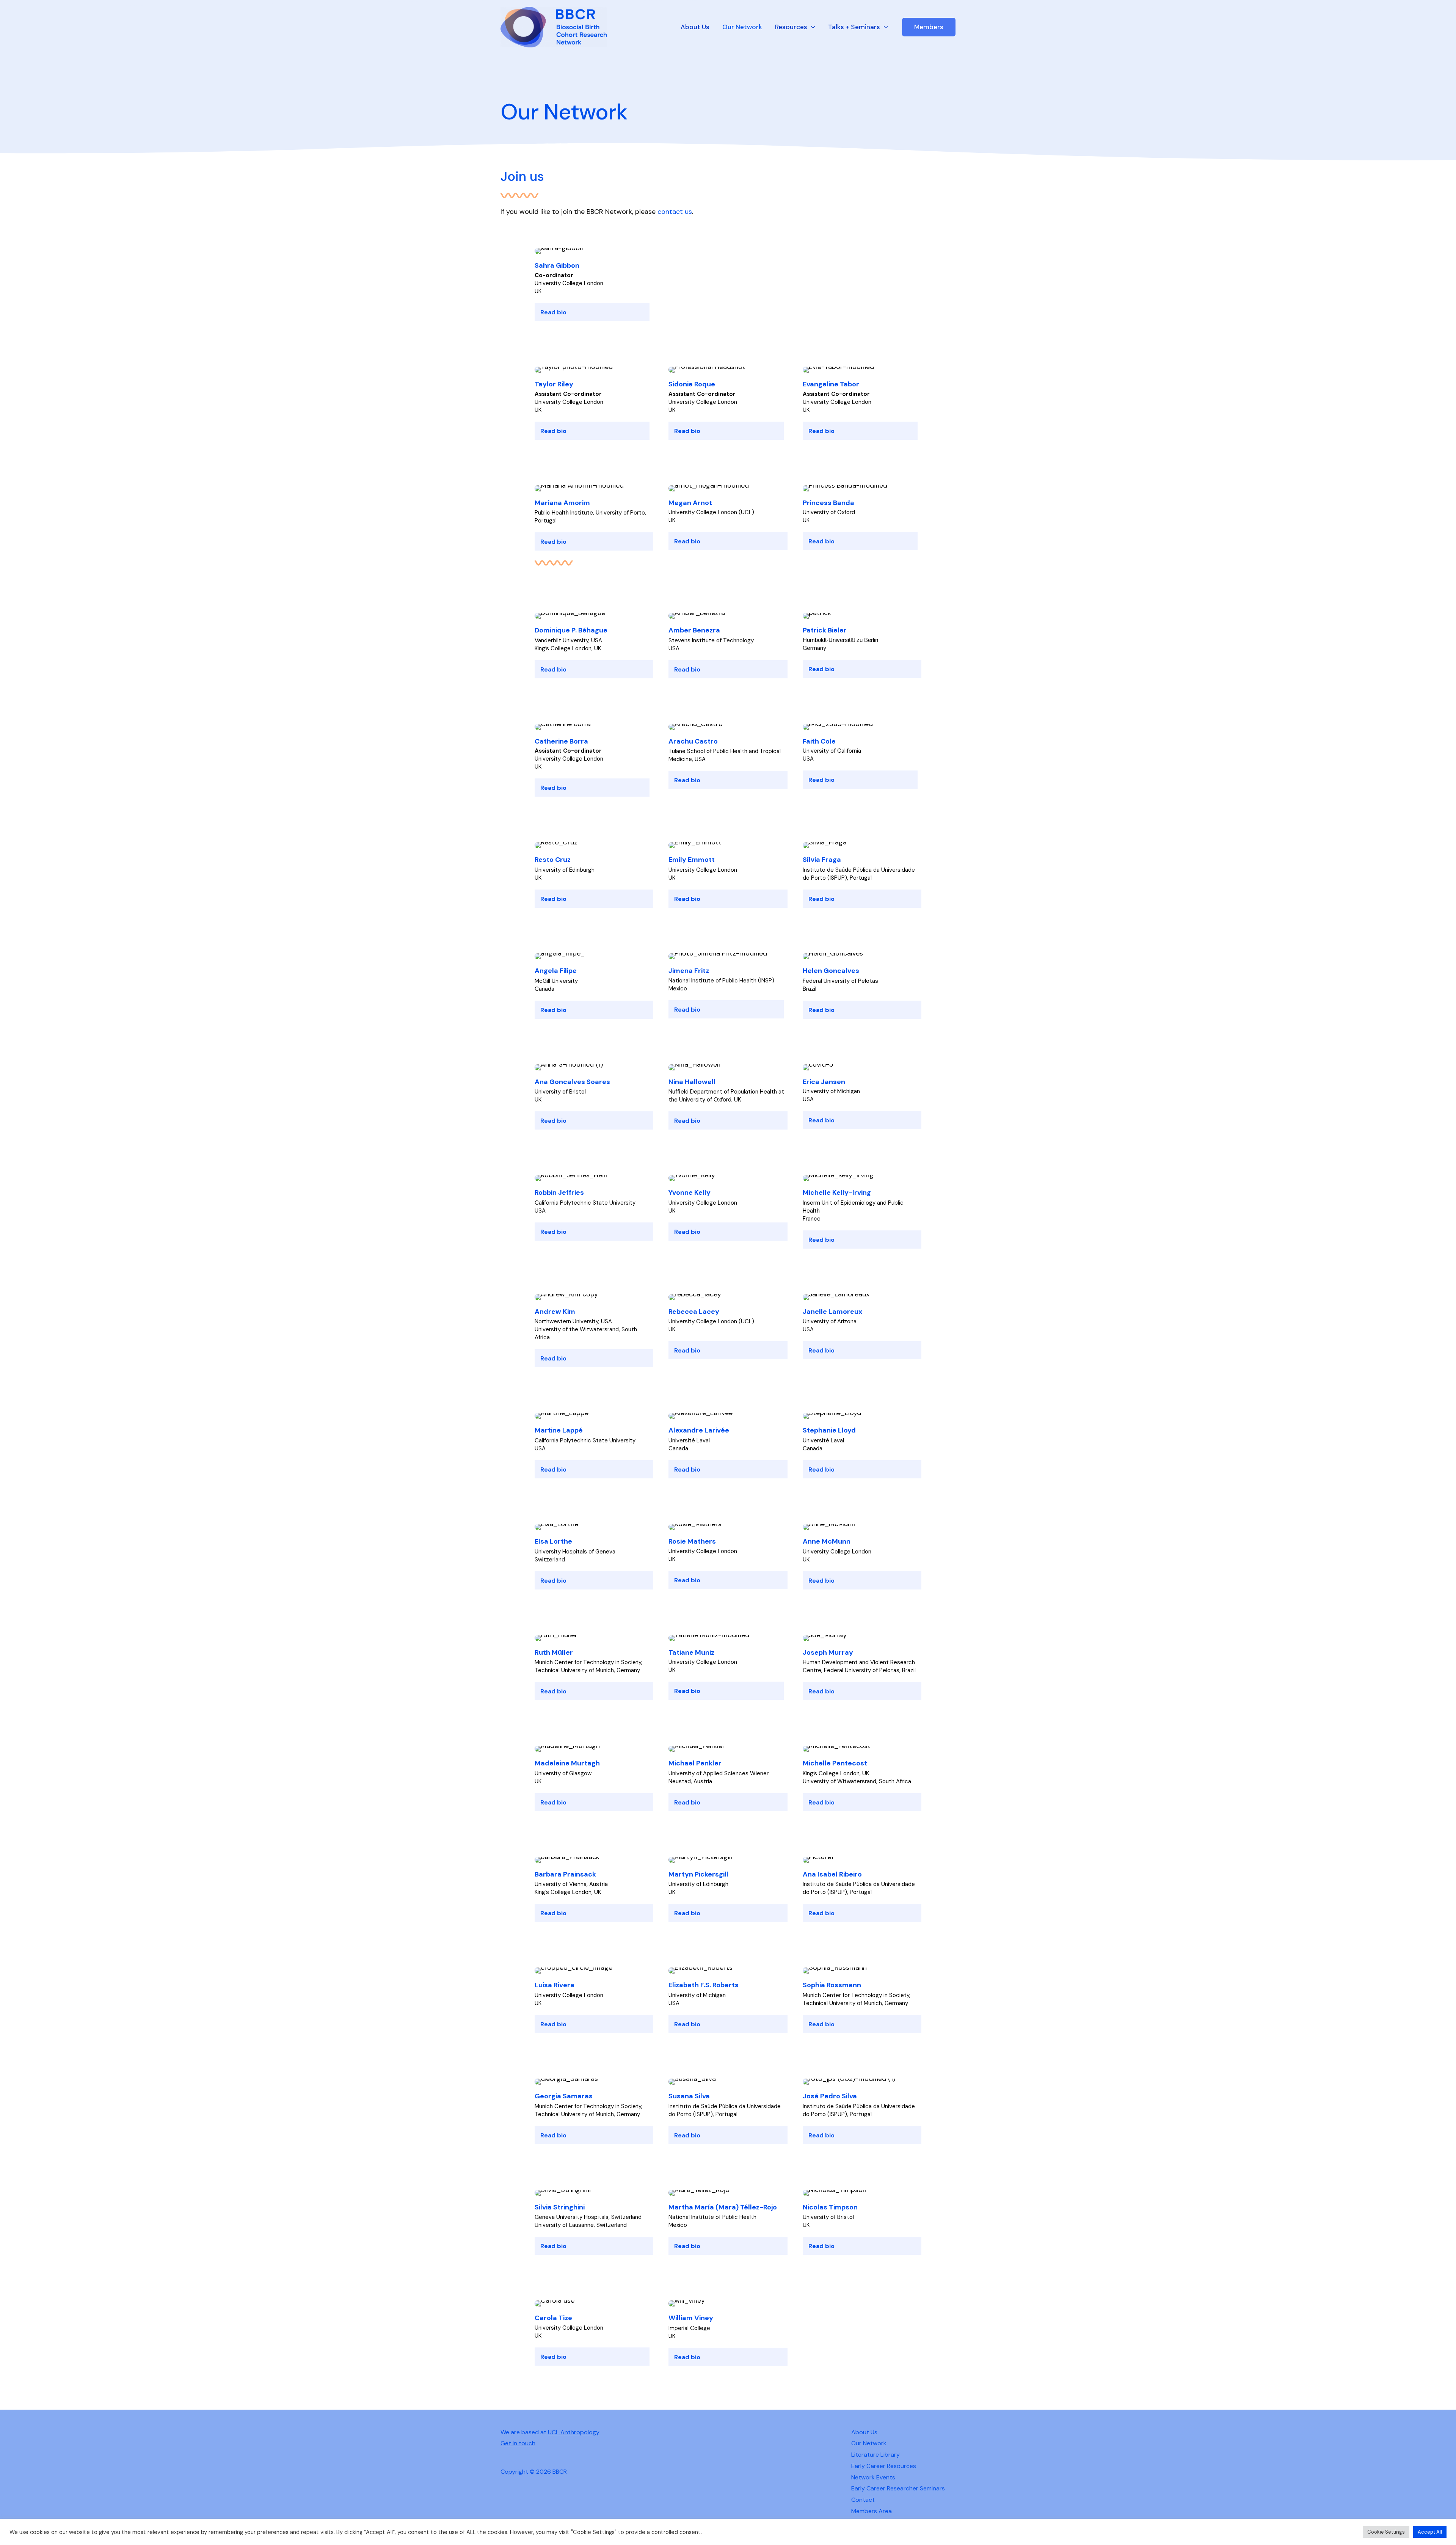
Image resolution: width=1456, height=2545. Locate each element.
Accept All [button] (1430, 2532)
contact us (675, 212)
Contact (863, 2500)
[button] (929, 27)
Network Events (873, 2477)
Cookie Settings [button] (1386, 2532)
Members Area (872, 2511)
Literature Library (875, 2455)
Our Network (742, 27)
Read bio (553, 312)
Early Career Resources (884, 2466)
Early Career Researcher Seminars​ (898, 2488)
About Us (695, 27)
